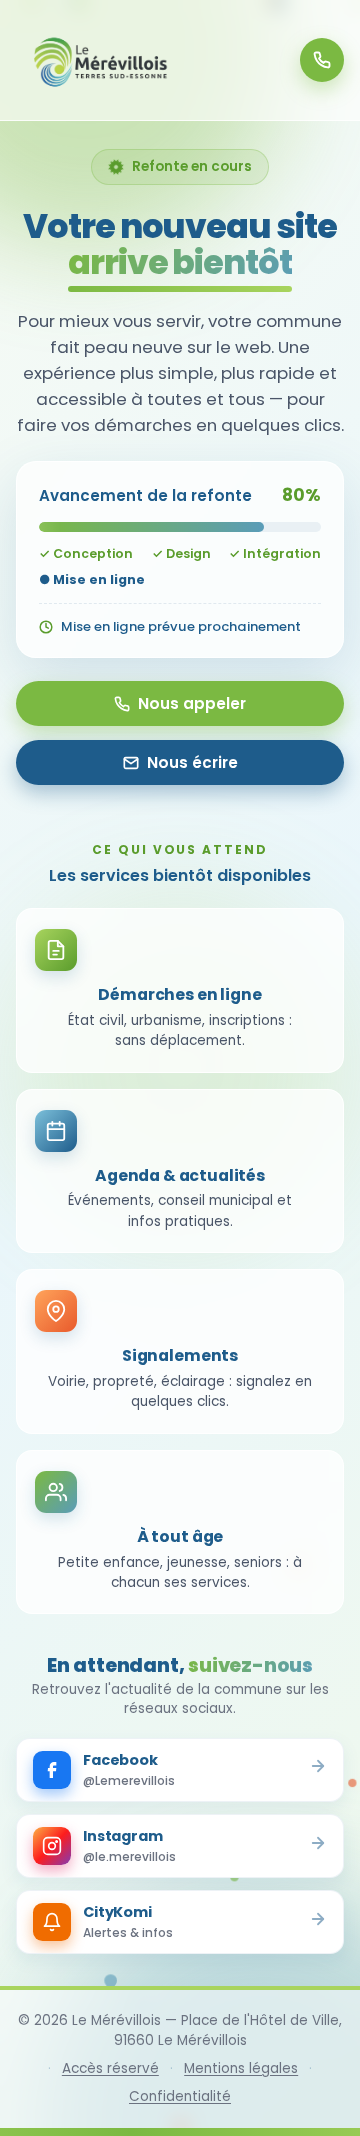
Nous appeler (192, 703)
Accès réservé (110, 2068)
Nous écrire (192, 762)
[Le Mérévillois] (101, 60)
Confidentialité (180, 2096)
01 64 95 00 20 (322, 60)
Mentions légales (241, 2068)
